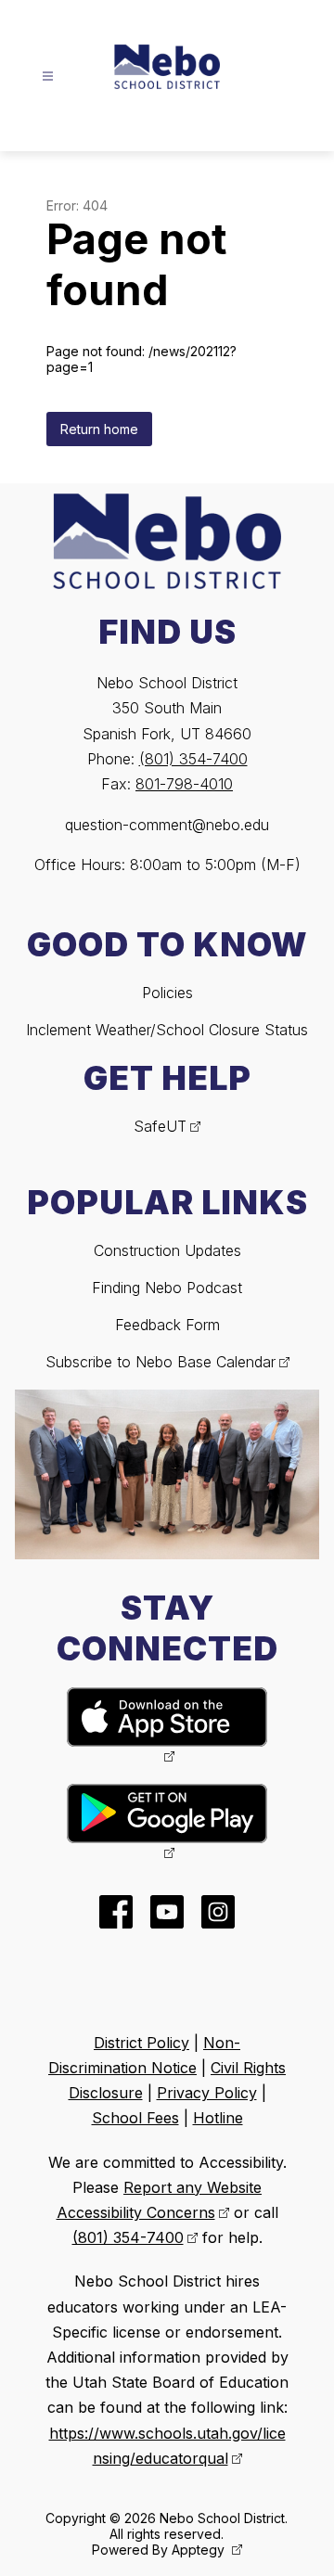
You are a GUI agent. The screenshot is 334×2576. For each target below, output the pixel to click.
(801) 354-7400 (193, 759)
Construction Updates (167, 1250)
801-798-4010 (184, 784)
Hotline (218, 2118)
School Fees (135, 2118)
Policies (167, 993)
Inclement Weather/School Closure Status (167, 1030)
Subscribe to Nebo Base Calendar (161, 1362)
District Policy (141, 2043)
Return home (99, 429)
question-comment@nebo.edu (167, 825)
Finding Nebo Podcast (167, 1288)
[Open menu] (48, 77)
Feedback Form (167, 1325)
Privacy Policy (207, 2093)
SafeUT (160, 1126)
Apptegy (200, 2550)
